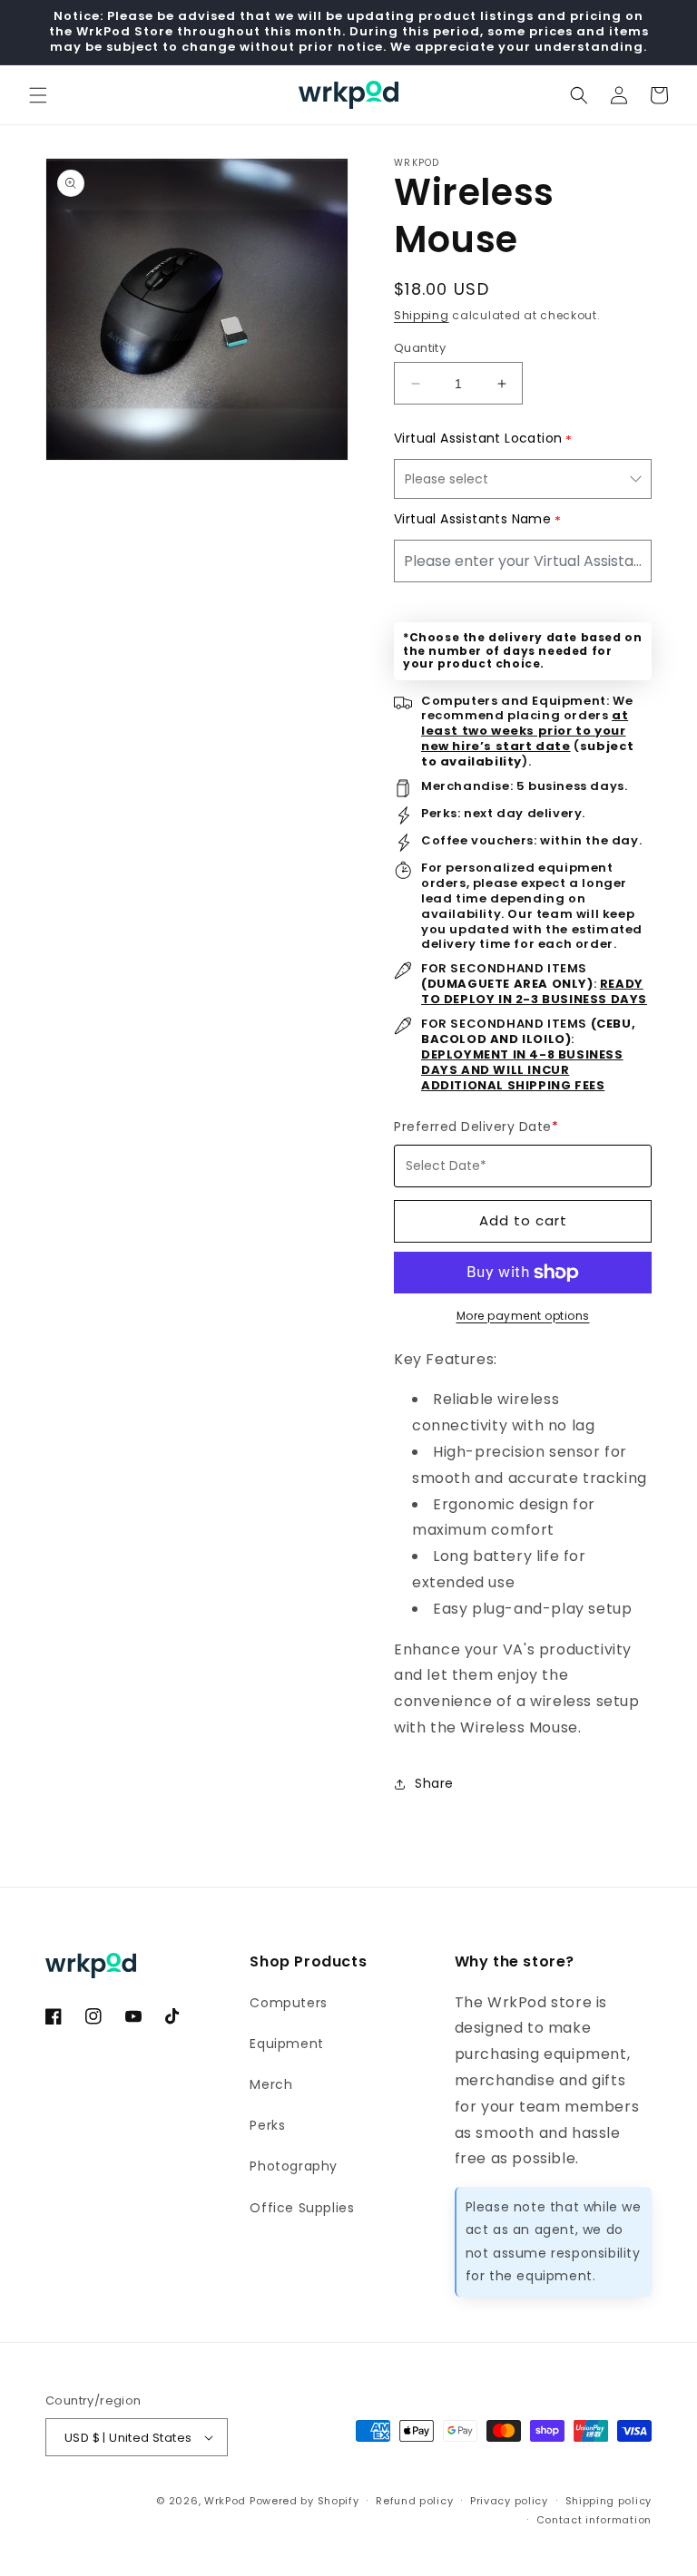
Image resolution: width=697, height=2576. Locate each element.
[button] (38, 95)
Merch (271, 2084)
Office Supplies (302, 2208)
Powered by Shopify (304, 2501)
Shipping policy (609, 2501)
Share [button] (434, 1783)
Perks (267, 2125)
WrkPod (225, 2501)
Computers (288, 2003)
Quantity (420, 348)
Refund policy (414, 2501)
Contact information (594, 2520)
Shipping (422, 315)
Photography (294, 2166)
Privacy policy (509, 2501)
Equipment (286, 2044)
